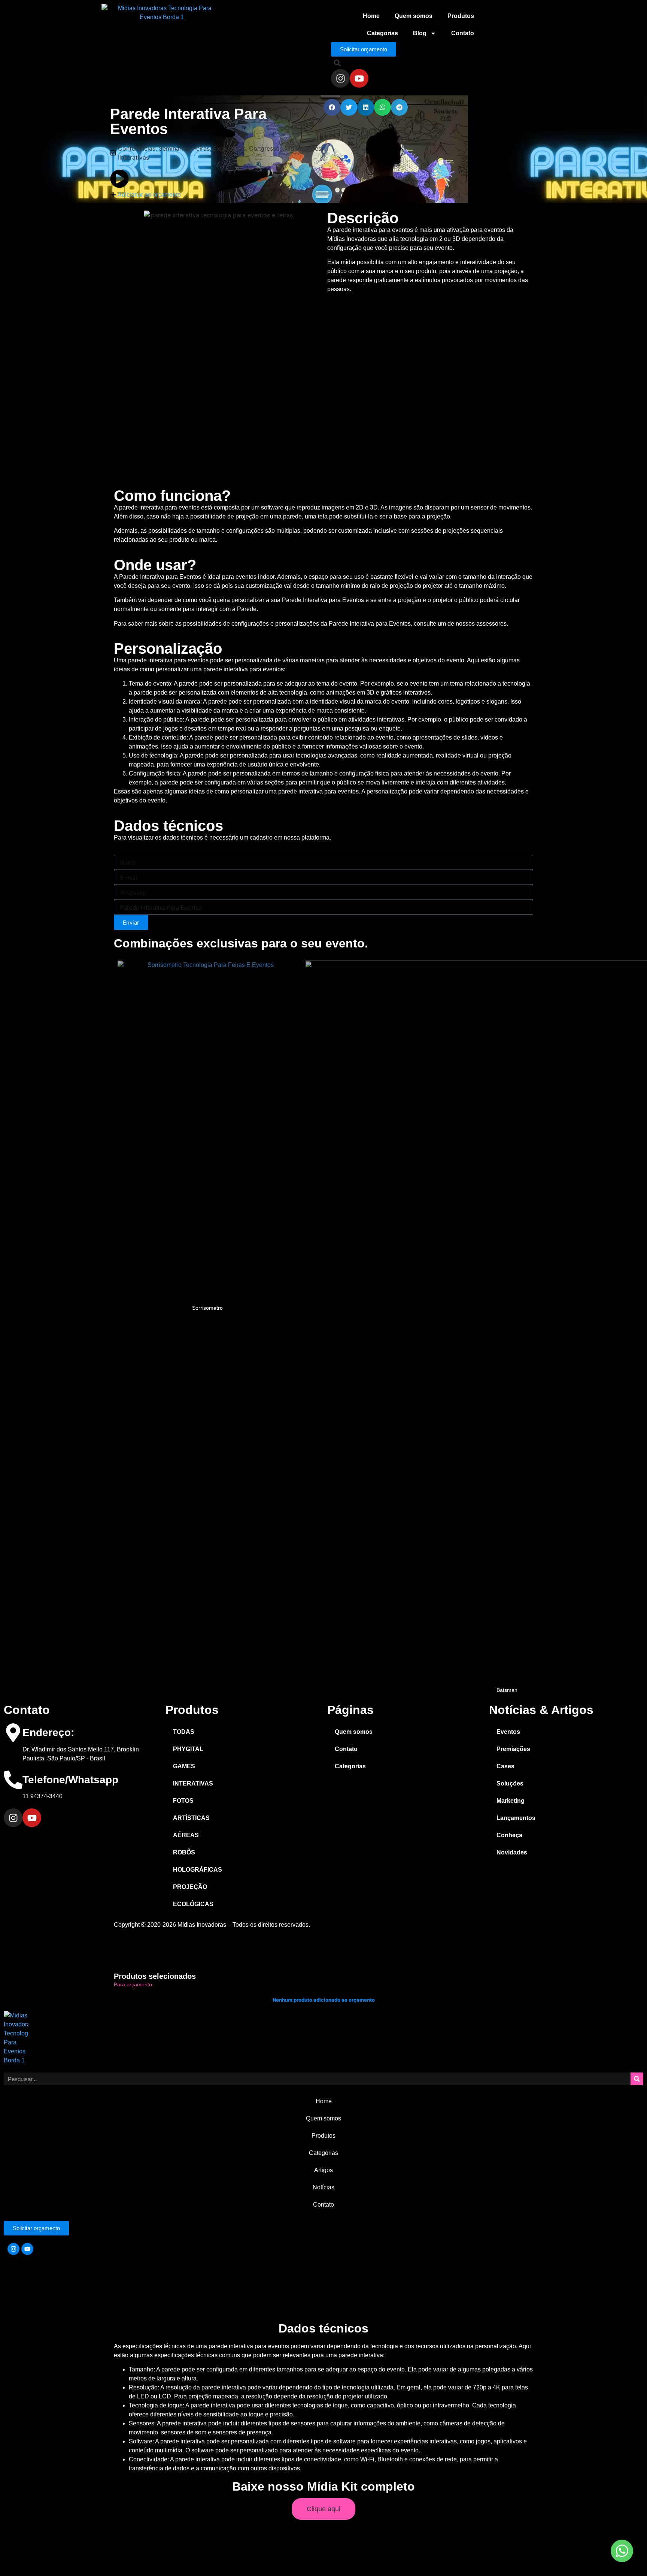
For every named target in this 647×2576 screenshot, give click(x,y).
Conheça (509, 1835)
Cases (505, 1766)
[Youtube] (359, 78)
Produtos (461, 16)
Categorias (382, 33)
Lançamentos (516, 1818)
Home (371, 16)
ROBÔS (184, 1852)
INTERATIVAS (193, 1783)
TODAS (184, 1732)
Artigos (323, 2170)
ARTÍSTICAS (191, 1818)
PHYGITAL (188, 1749)
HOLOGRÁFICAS (198, 1870)
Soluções (510, 1783)
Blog (420, 33)
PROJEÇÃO (190, 1887)
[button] (337, 63)
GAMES (184, 1766)
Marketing (511, 1801)
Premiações (513, 1749)
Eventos (508, 1732)
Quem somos (414, 16)
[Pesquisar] (637, 2079)
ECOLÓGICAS (193, 1904)
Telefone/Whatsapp (70, 1780)
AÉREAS (186, 1835)
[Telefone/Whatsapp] (13, 1780)
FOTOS (183, 1801)
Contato (463, 33)
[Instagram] (340, 78)
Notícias (323, 2187)
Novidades (512, 1852)
